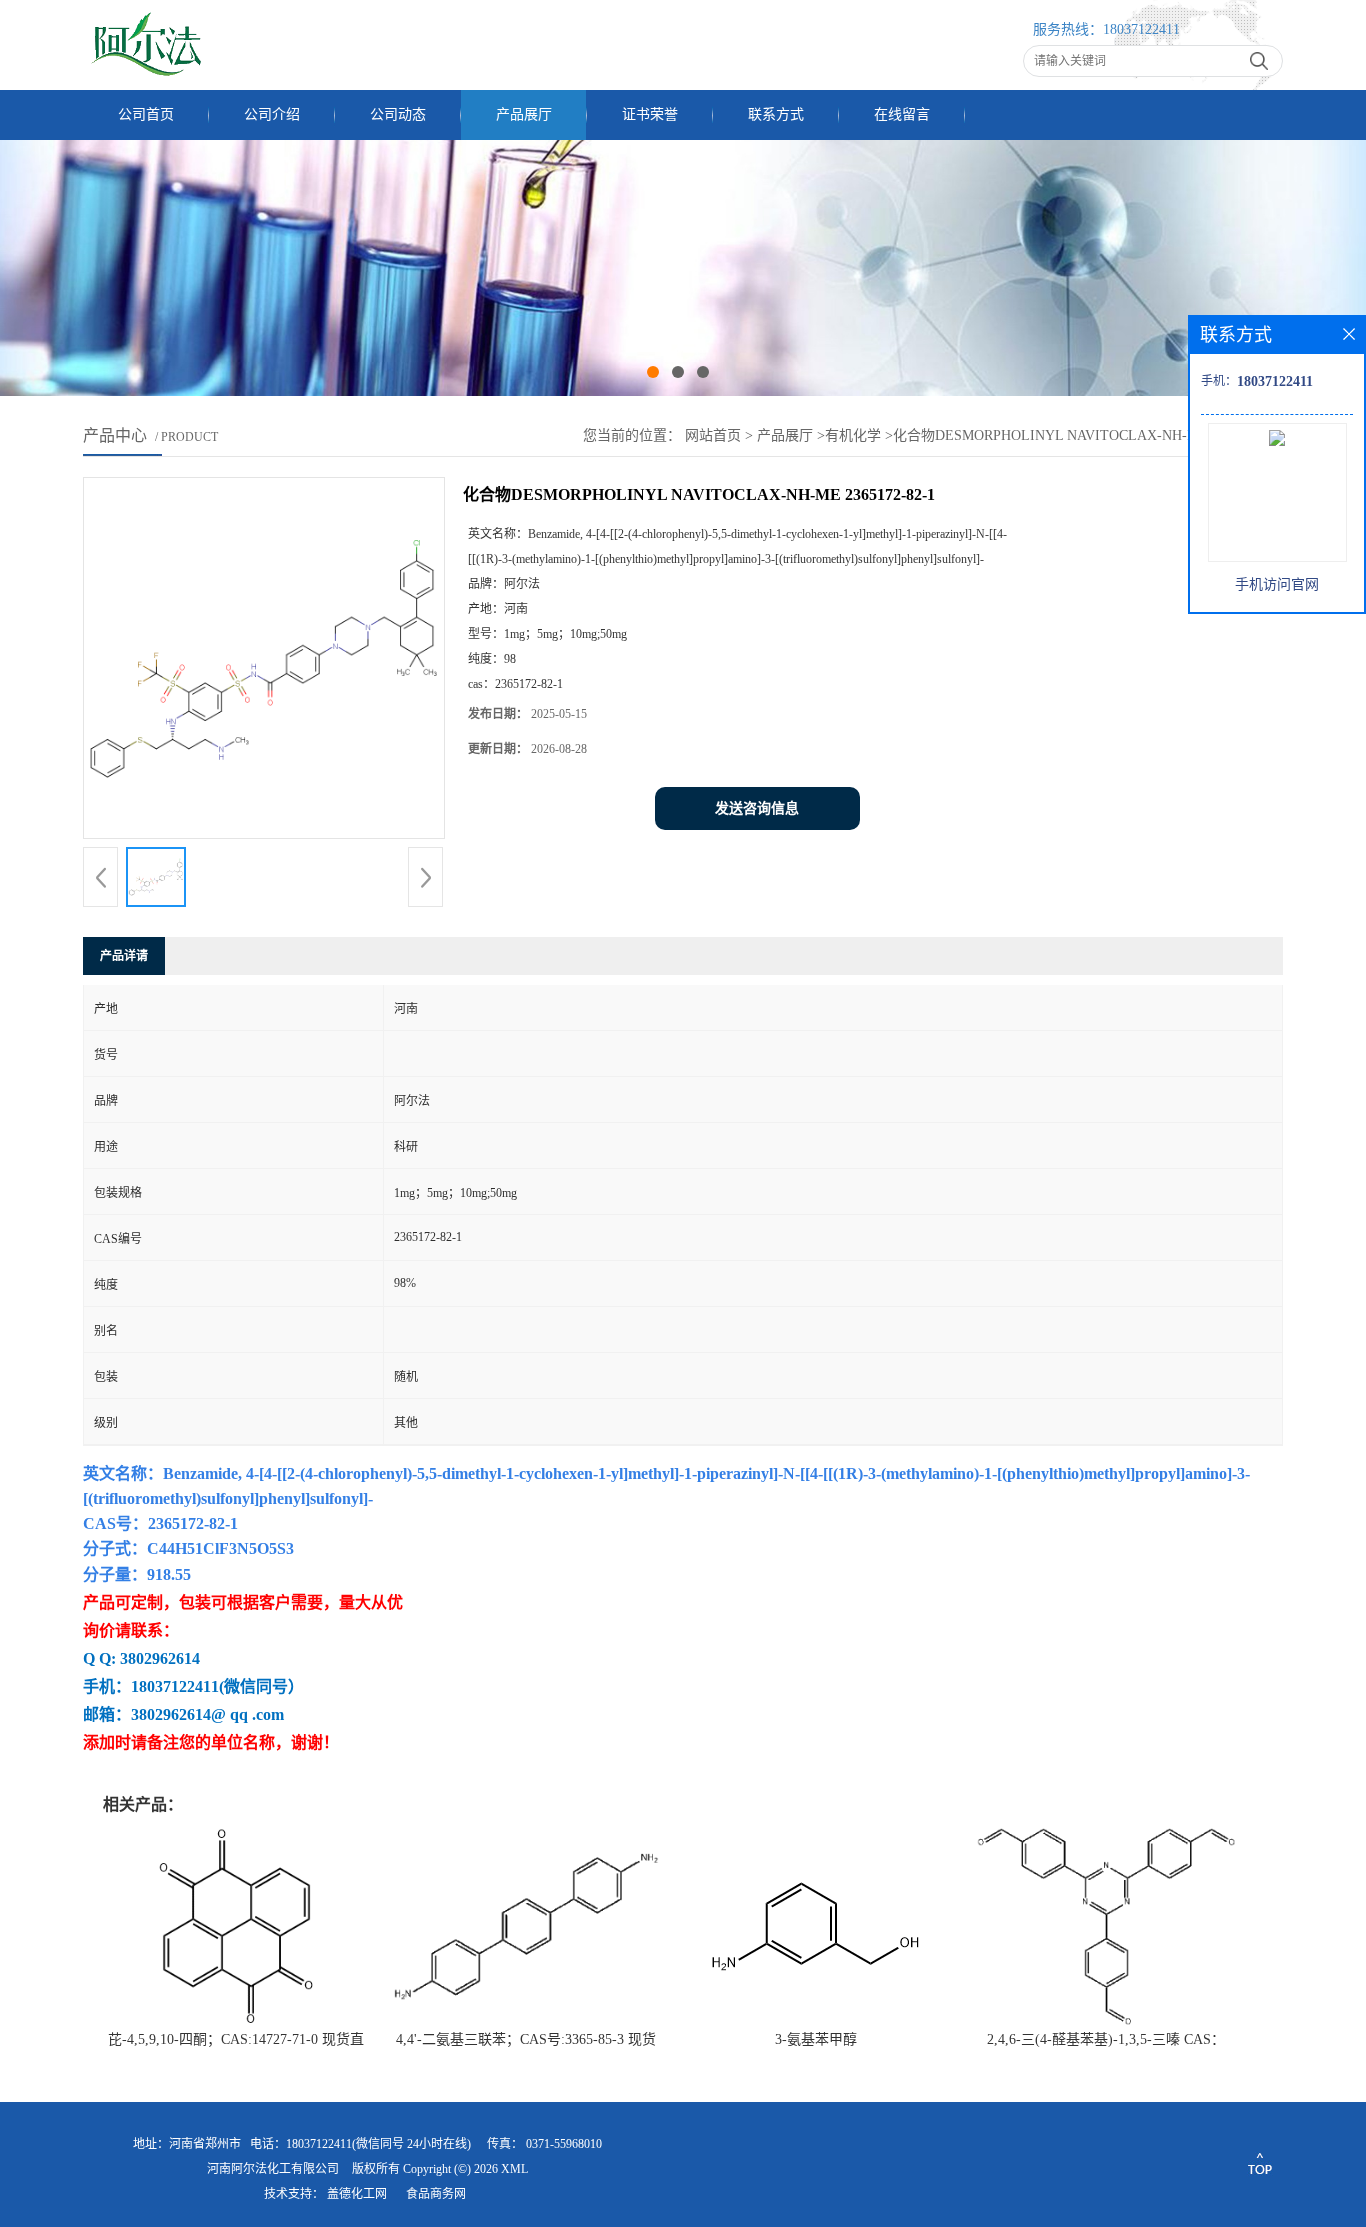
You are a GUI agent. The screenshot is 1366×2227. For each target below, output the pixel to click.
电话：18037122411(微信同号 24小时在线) (360, 2144)
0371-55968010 (564, 2144)
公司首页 (146, 114)
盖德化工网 (357, 2194)
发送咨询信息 (757, 808)
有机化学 (853, 435)
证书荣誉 (650, 114)
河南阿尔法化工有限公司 (273, 2169)
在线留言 (902, 114)
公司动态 (398, 114)
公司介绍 (272, 114)
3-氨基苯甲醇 (816, 2039)
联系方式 (776, 114)
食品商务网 (436, 2194)
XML (514, 2169)
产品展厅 (524, 114)
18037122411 (1141, 29)
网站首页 (713, 435)
